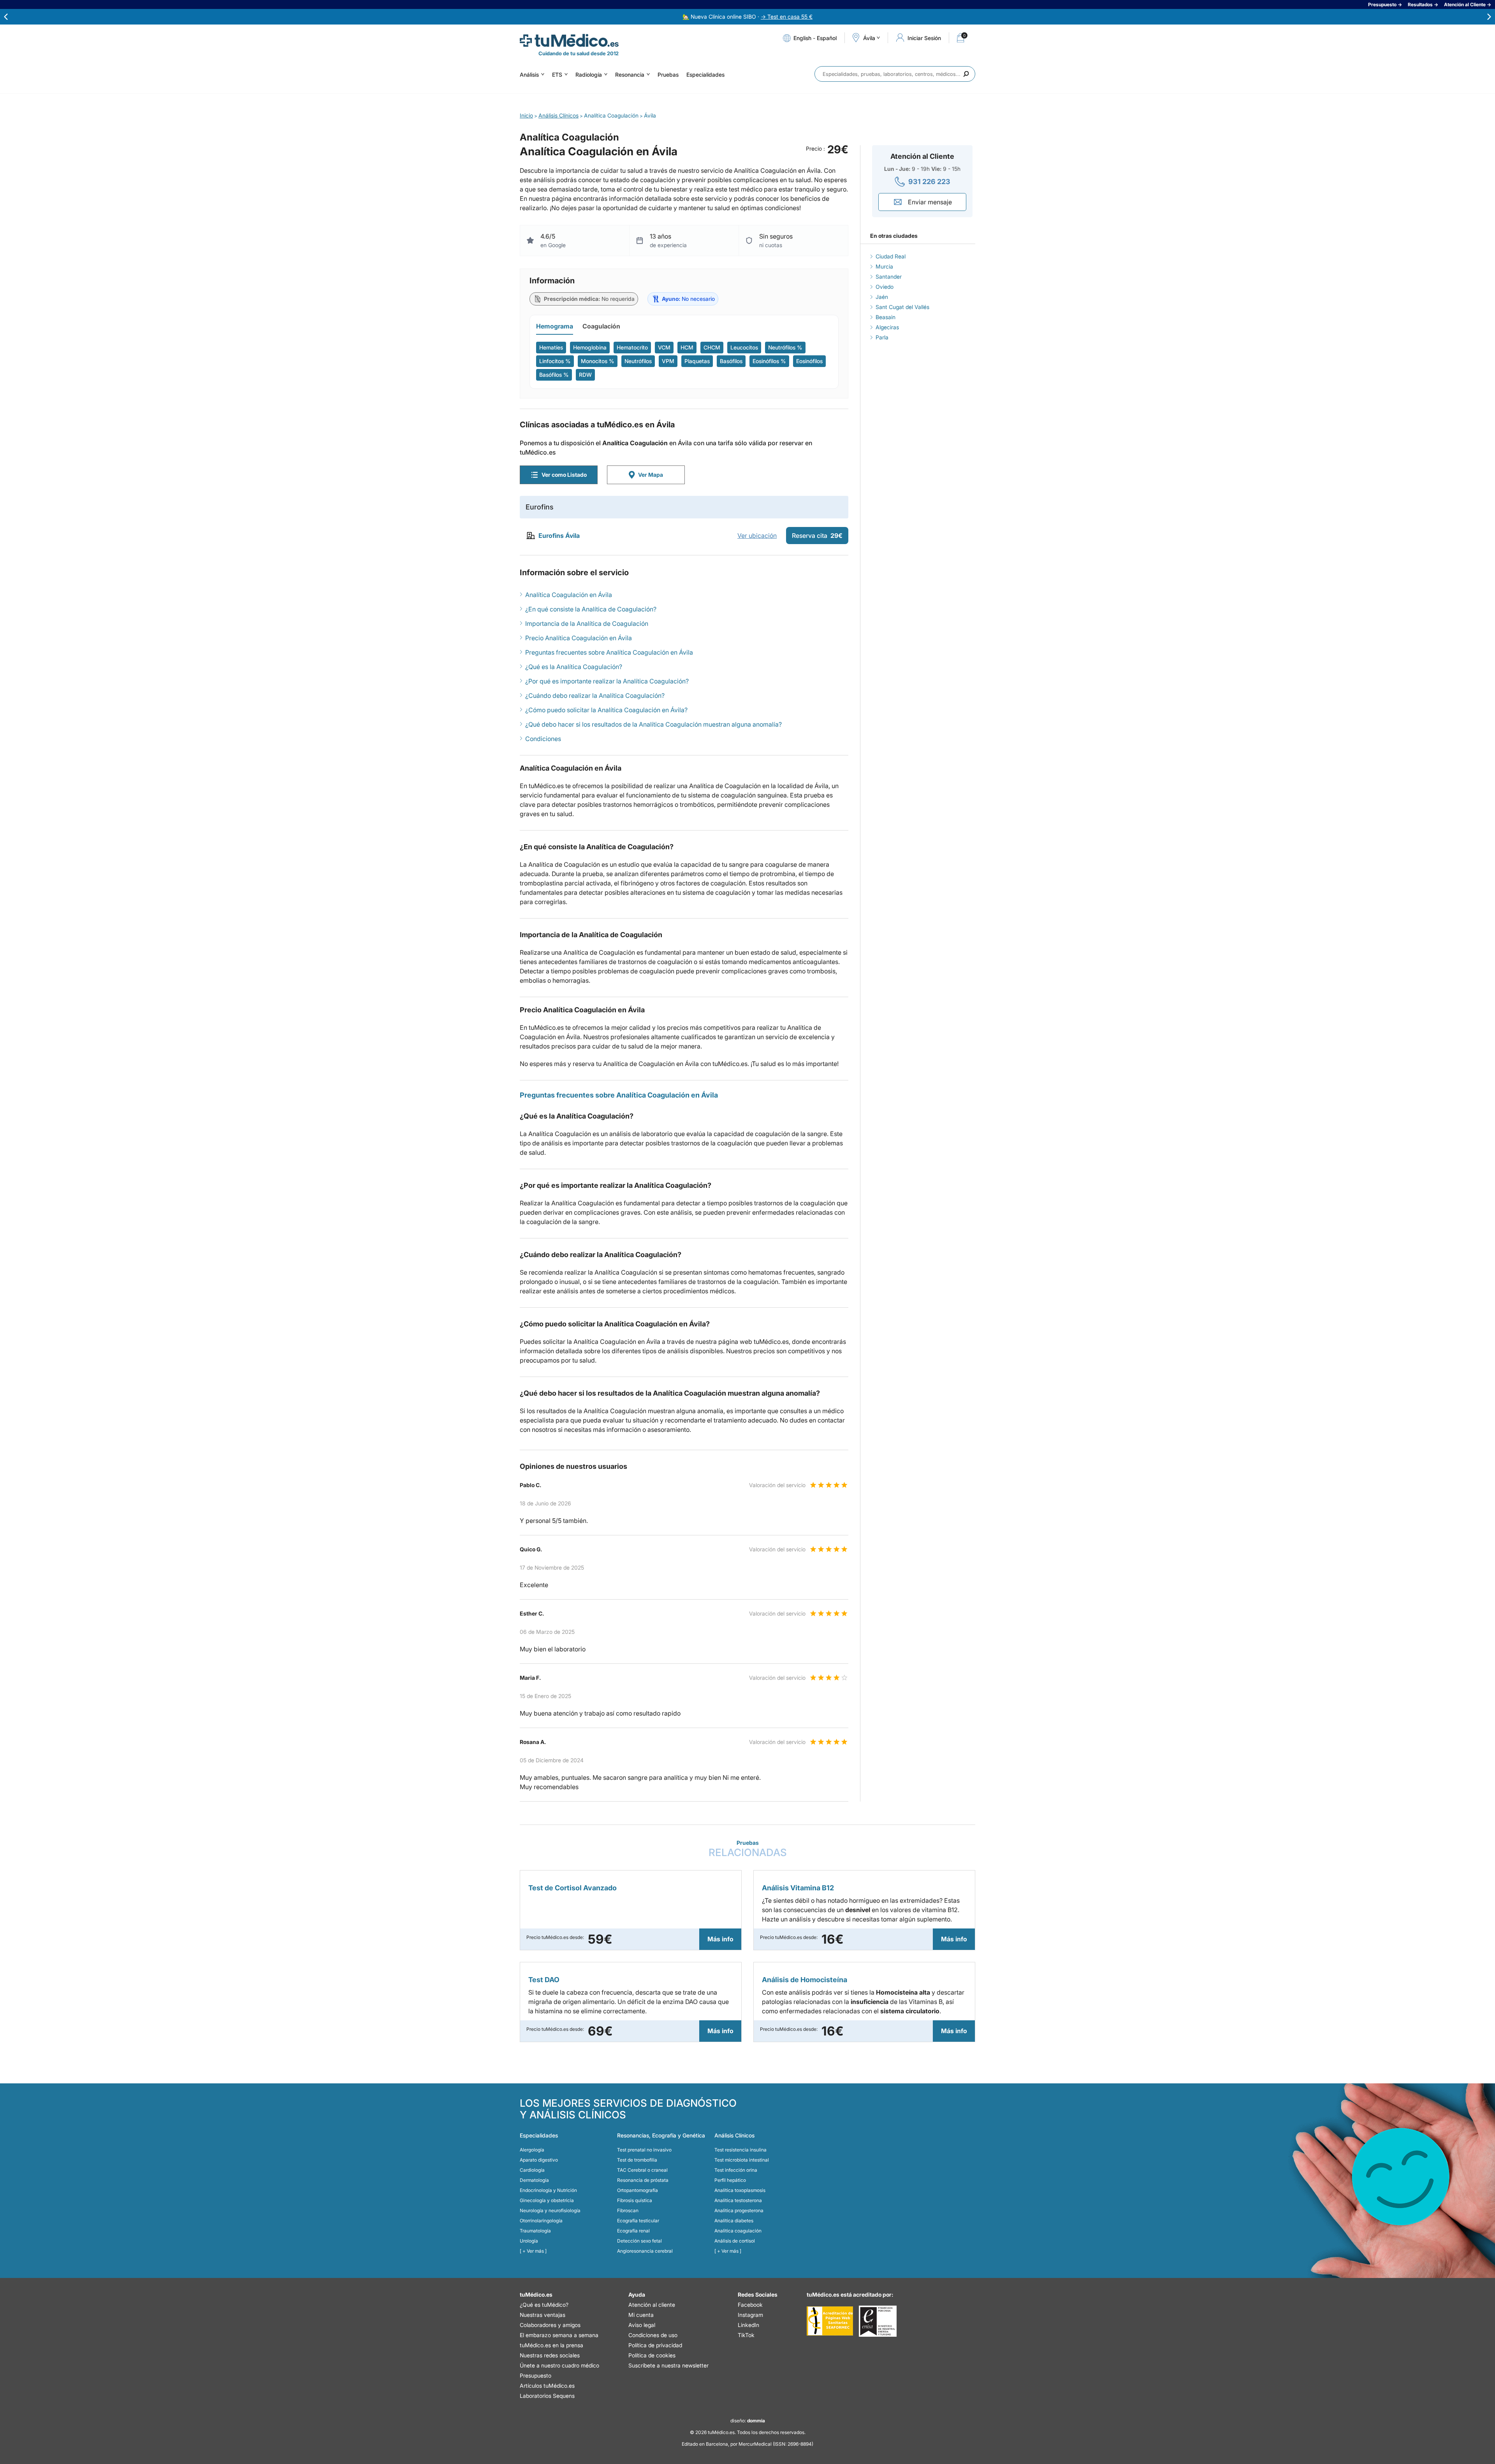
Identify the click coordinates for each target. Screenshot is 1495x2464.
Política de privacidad (655, 2345)
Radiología (589, 75)
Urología (529, 2241)
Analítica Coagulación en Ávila (569, 595)
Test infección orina (736, 2170)
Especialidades (705, 75)
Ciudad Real (891, 256)
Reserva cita (817, 536)
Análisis (529, 75)
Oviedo (885, 287)
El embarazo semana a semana (559, 2335)
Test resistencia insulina (740, 2150)
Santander (889, 277)
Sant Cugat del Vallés (902, 307)
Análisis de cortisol (735, 2241)
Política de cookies (652, 2355)
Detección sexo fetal (639, 2241)
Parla (882, 337)
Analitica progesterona (739, 2210)
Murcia (884, 266)
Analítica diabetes (734, 2221)
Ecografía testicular (638, 2221)
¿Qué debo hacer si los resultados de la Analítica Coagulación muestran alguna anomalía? (653, 724)
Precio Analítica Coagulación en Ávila (579, 638)
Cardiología (532, 2170)
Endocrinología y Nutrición (548, 2190)
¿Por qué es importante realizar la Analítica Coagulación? (607, 681)
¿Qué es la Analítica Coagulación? (574, 667)
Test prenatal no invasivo (644, 2150)
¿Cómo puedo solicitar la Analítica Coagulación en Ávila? (606, 710)
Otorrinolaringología (541, 2221)
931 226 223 (929, 182)
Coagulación (601, 326)
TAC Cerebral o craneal (642, 2170)
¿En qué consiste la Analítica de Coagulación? (591, 609)
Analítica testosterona (738, 2200)
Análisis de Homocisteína (805, 1980)
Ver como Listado (564, 475)
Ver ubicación (757, 536)
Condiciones (543, 739)
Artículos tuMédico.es (547, 2386)
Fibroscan (628, 2210)
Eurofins (540, 507)
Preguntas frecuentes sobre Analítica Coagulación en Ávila (609, 652)
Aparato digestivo (539, 2160)
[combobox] (895, 74)
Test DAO (544, 1980)
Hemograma (555, 326)
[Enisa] (878, 2321)
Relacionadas (748, 1849)
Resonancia (630, 75)
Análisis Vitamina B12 (798, 1888)
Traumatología (535, 2231)
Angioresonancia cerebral (645, 2251)
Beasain (886, 317)
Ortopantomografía (638, 2190)
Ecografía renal (633, 2231)
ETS (557, 75)
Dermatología (534, 2180)
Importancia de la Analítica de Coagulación (587, 623)
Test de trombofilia (637, 2160)
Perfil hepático (730, 2180)
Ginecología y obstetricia (547, 2200)
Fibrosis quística (635, 2200)
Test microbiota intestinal (742, 2160)
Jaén (882, 297)
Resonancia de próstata (643, 2180)
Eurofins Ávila (559, 536)
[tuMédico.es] (569, 40)
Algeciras (887, 327)
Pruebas (668, 75)
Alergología (532, 2150)
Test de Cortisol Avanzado (572, 1888)
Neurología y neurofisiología (550, 2210)
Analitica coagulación (738, 2231)
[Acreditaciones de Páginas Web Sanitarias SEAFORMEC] (830, 2321)
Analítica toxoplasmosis (740, 2190)
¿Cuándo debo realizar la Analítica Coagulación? (595, 695)
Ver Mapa (651, 475)
